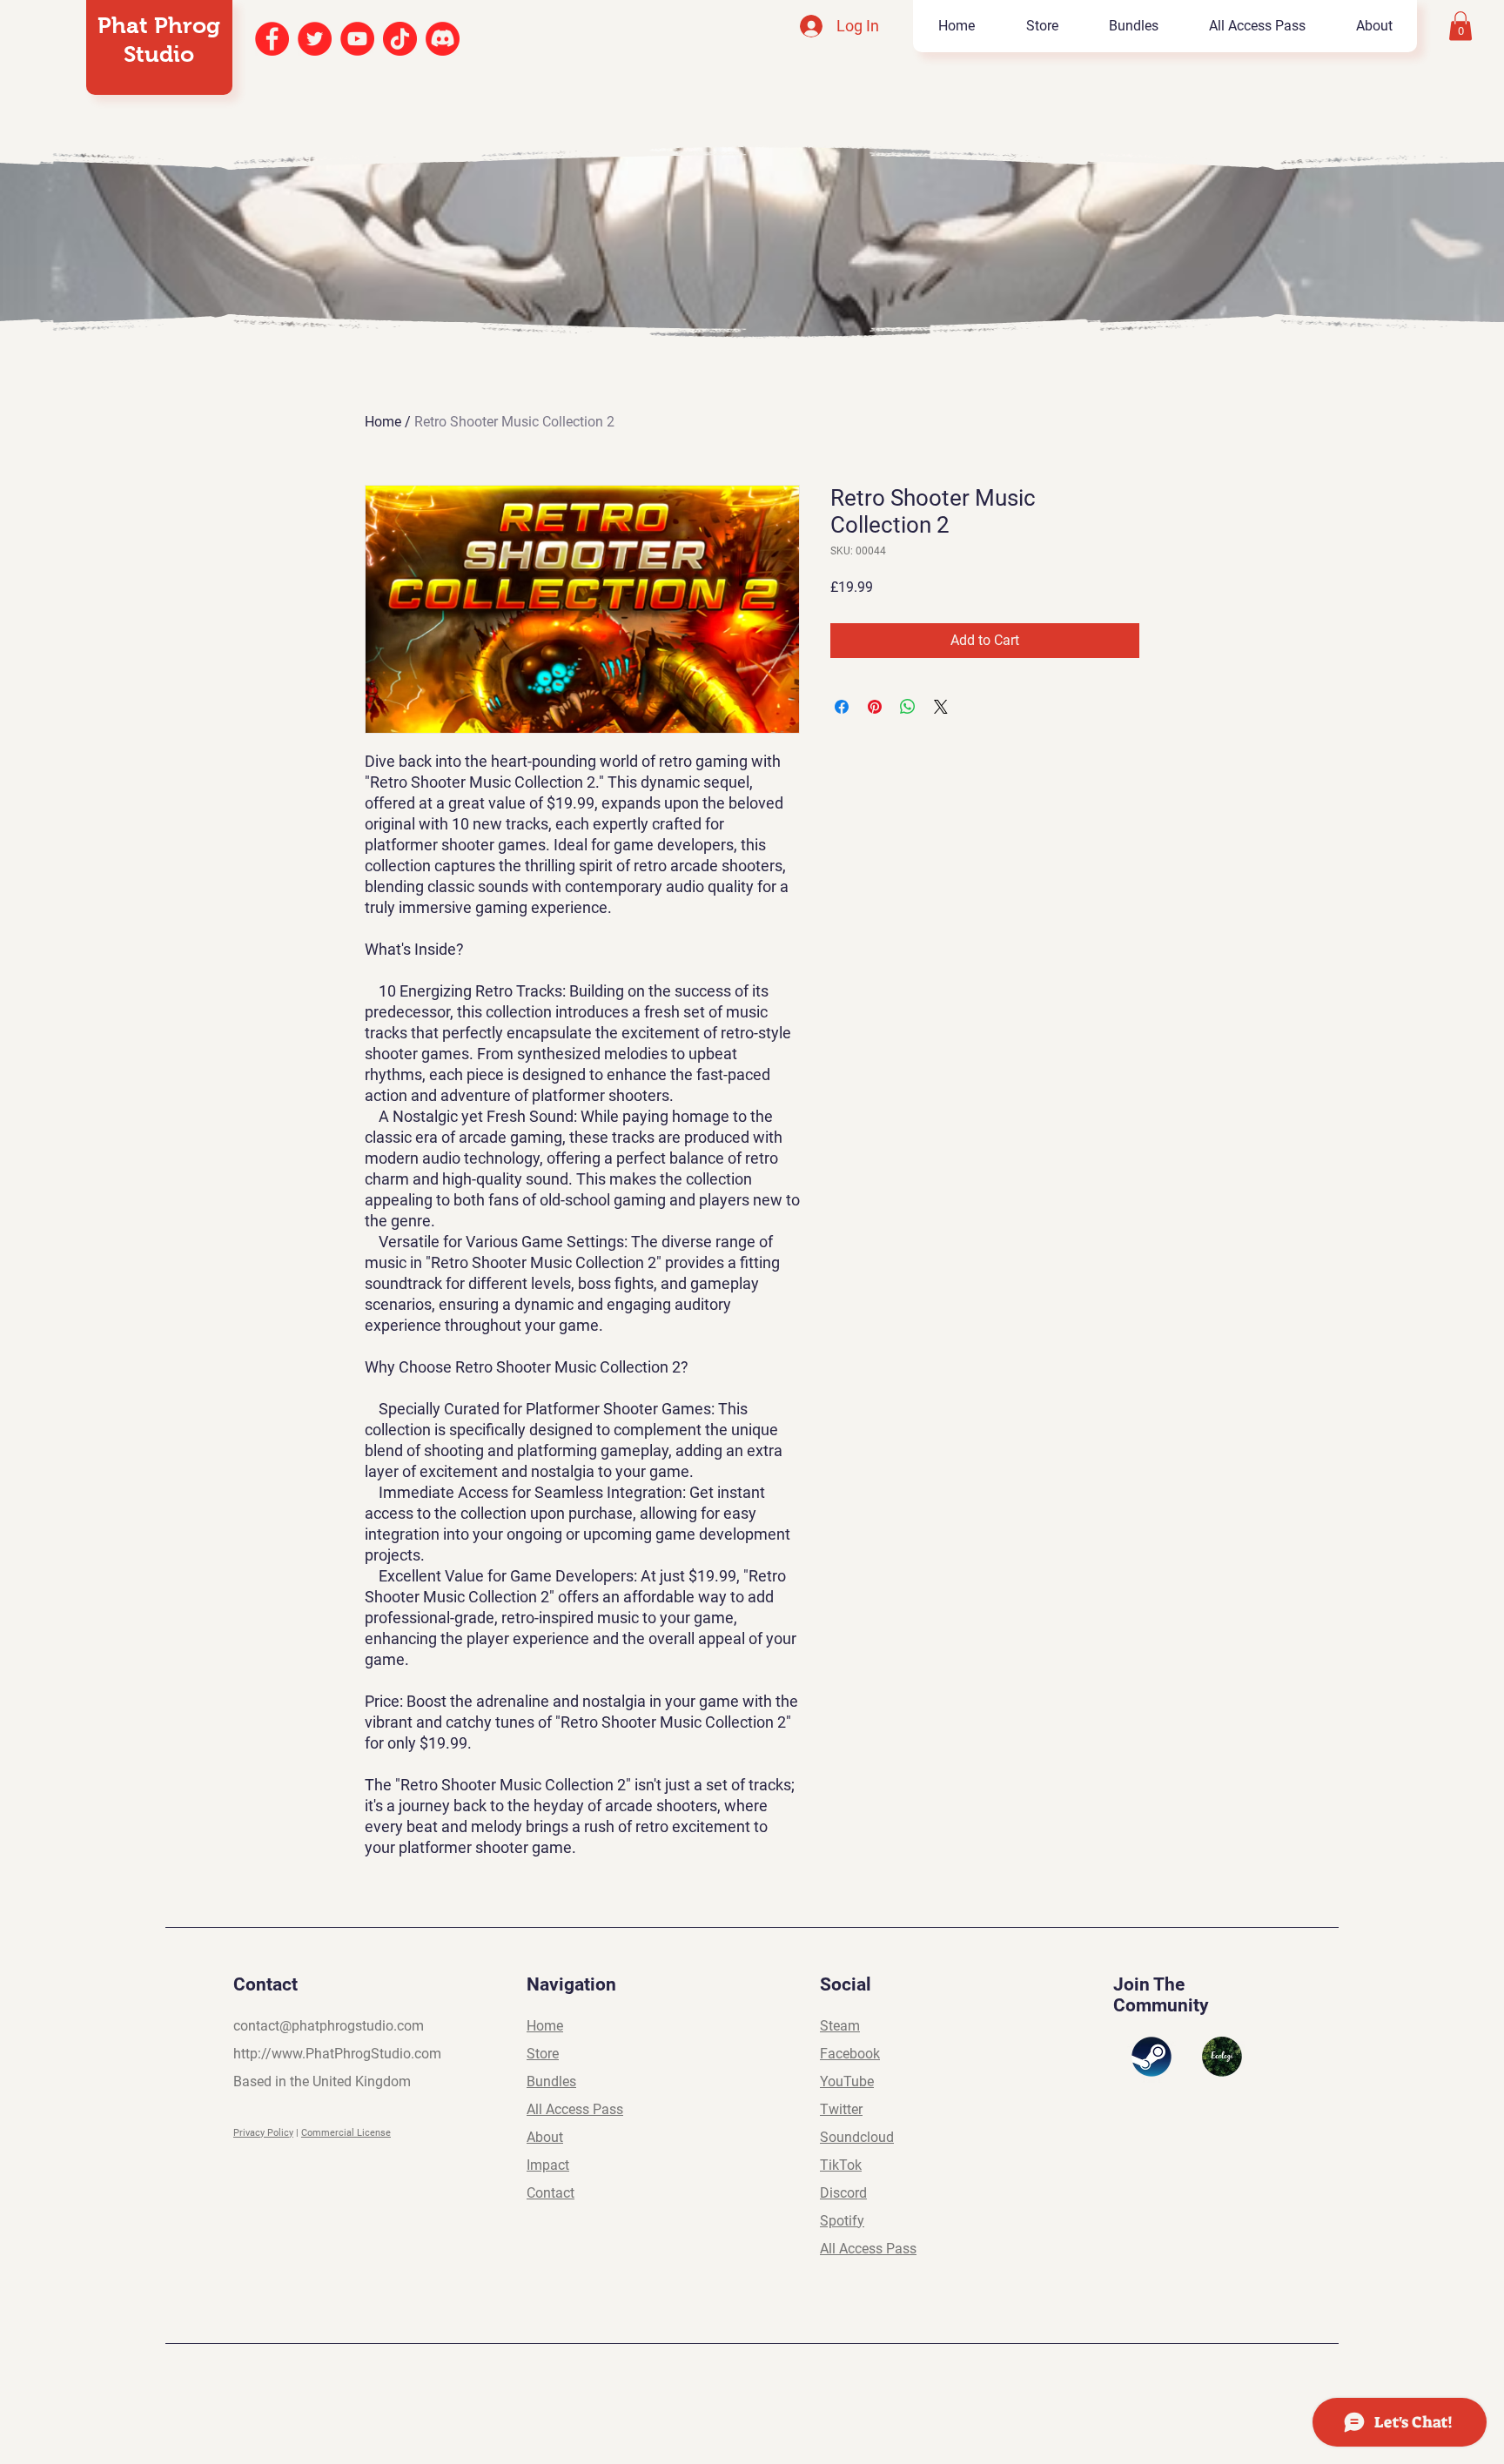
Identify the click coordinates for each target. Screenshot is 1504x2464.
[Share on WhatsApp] (908, 707)
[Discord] (443, 39)
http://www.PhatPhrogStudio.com (337, 2054)
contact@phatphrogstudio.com (329, 2026)
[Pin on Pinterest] (875, 707)
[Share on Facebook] (842, 707)
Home (383, 422)
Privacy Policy (263, 2133)
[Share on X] (941, 707)
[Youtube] (357, 39)
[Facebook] (272, 39)
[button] (1460, 26)
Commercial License (346, 2133)
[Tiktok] (400, 39)
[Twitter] (315, 39)
